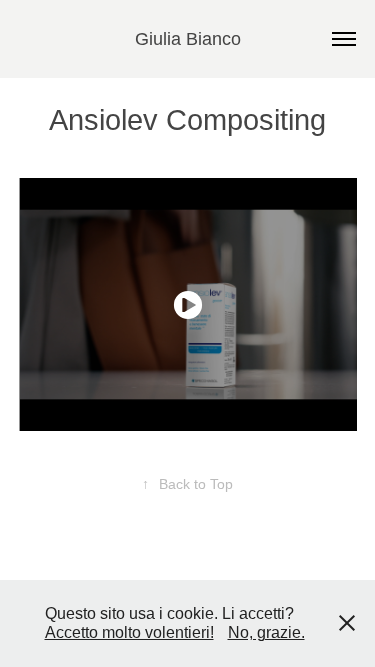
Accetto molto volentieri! (129, 632)
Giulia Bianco (188, 39)
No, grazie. (266, 632)
